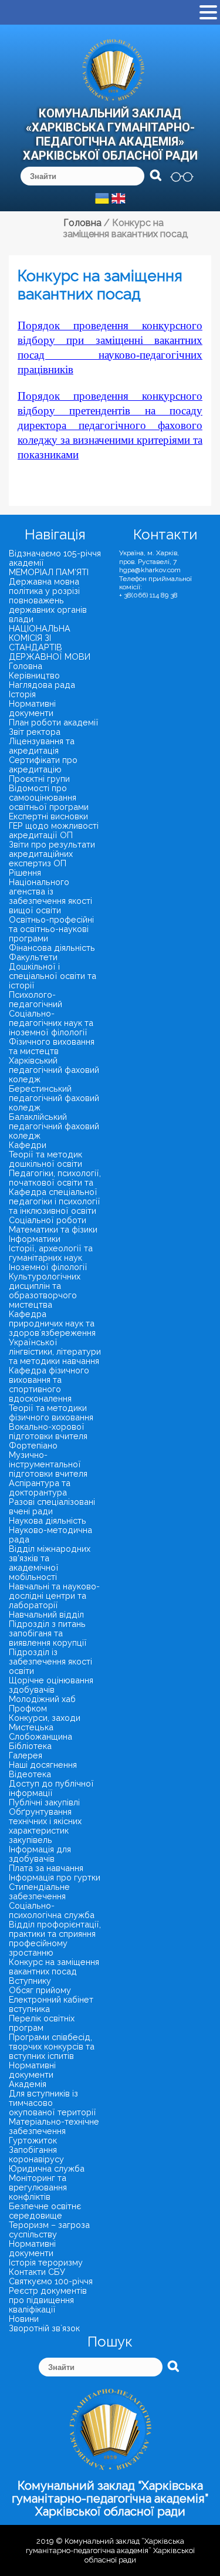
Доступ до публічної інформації (51, 1788)
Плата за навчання (46, 1868)
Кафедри (28, 1145)
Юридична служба (47, 2168)
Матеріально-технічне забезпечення (54, 2126)
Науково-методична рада (50, 1535)
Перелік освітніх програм (42, 2023)
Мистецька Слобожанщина (40, 1732)
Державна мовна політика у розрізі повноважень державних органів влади (48, 600)
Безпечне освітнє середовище (45, 2211)
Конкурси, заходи (45, 1718)
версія (182, 177)
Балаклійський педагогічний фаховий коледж (54, 1126)
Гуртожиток (33, 2140)
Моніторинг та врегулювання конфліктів (38, 2187)
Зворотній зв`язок (44, 2328)
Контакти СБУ (37, 2272)
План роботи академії (54, 722)
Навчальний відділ (46, 1614)
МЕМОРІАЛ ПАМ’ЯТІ (49, 572)
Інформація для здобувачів (40, 1854)
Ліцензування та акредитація (42, 746)
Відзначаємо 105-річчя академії (55, 558)
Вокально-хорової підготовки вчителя (48, 1431)
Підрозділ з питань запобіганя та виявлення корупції (48, 1633)
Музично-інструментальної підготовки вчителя (48, 1464)
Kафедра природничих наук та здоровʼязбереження (52, 1323)
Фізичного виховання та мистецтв (52, 1046)
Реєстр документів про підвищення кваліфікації (48, 2300)
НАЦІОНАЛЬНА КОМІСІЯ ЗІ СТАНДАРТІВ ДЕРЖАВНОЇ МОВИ (50, 642)
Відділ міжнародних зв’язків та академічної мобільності (50, 1563)
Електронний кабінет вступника (51, 2004)
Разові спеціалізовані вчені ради (52, 1506)
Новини (24, 2319)
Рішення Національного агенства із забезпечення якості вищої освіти (50, 891)
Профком (28, 1708)
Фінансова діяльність (52, 948)
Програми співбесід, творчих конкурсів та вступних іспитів (52, 2046)
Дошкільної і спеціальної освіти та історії (53, 976)
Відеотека (30, 1774)
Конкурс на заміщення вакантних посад (54, 1966)
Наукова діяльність (48, 1520)
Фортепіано (33, 1445)
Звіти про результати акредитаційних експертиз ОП (52, 854)
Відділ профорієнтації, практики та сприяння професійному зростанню (55, 1938)
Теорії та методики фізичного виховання (51, 1412)
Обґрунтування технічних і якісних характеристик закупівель (45, 1826)
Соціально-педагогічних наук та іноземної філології (51, 1023)
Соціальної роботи (48, 1220)
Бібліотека (30, 1746)
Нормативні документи (32, 708)
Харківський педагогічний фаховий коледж (54, 1070)
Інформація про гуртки (55, 1877)
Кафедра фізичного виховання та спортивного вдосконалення (49, 1384)
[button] (208, 13)
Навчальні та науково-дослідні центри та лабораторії (54, 1596)
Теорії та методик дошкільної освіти (45, 1159)
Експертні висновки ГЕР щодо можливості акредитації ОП (54, 826)
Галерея (26, 1755)
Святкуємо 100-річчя (51, 2281)
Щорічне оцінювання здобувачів (51, 1685)
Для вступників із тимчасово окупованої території (53, 2103)
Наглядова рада (42, 685)
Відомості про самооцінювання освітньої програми (49, 797)
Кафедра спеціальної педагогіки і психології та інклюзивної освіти (55, 1201)
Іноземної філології (48, 1267)
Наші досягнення (43, 1765)
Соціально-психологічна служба (52, 1910)
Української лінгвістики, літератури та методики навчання (55, 1351)
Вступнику (30, 1981)
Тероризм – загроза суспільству (49, 2229)
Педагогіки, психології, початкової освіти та (55, 1178)
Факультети (33, 957)
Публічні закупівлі (44, 1802)
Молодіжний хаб (42, 1699)
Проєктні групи (39, 779)
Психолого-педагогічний (35, 999)
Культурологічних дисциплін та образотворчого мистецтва (45, 1290)
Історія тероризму (46, 2262)
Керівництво (34, 675)
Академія (28, 2084)
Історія (22, 694)
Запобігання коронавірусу (36, 2154)
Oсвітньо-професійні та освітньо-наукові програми (51, 929)
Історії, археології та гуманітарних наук (51, 1253)
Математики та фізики (53, 1229)
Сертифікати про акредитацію (43, 764)
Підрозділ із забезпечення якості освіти (50, 1661)
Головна (26, 666)
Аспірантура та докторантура (40, 1488)
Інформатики (35, 1239)
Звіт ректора (35, 732)
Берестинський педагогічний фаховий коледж (54, 1098)
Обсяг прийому (40, 1990)
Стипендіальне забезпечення (39, 1891)
